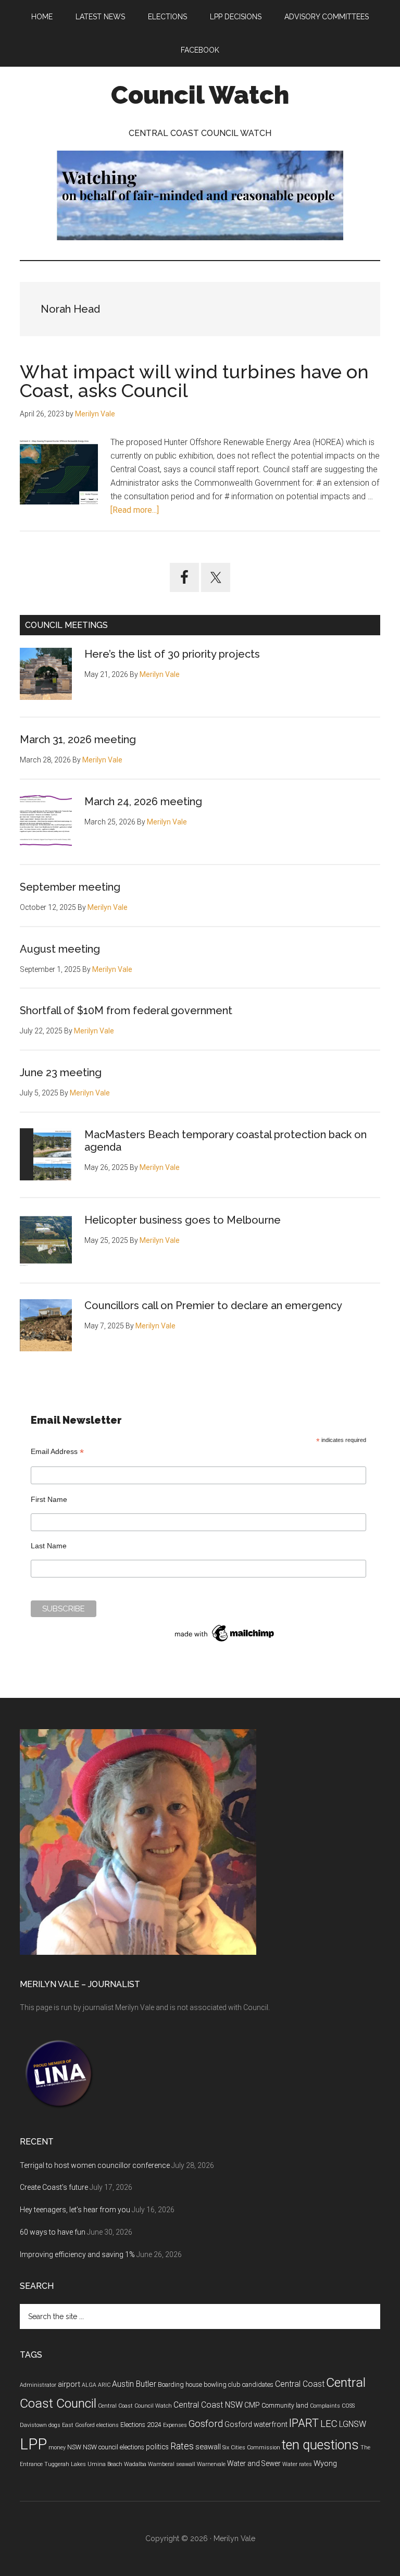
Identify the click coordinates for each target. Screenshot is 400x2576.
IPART (304, 2423)
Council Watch (200, 95)
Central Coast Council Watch (135, 2406)
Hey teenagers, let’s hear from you (75, 2210)
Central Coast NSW (208, 2405)
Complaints (325, 2406)
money (57, 2448)
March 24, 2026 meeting (143, 802)
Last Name (49, 1546)
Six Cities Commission (251, 2448)
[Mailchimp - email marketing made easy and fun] (225, 1642)
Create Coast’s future (54, 2187)
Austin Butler (134, 2384)
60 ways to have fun (53, 2232)
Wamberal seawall (172, 2464)
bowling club (222, 2385)
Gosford (206, 2424)
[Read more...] (135, 510)
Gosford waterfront (256, 2424)
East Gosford (78, 2425)
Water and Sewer (254, 2463)
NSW (74, 2447)
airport (69, 2384)
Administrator (38, 2385)
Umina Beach (105, 2464)
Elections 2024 (141, 2425)
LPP (33, 2444)
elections (108, 2425)
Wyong (325, 2463)
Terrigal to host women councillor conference (95, 2165)
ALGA (89, 2385)
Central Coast (300, 2384)
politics (157, 2447)
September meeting (70, 887)
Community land (285, 2406)
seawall (208, 2447)
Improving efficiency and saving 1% (77, 2254)
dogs (54, 2425)
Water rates (297, 2464)
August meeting (60, 949)
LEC (329, 2424)
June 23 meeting (61, 1073)
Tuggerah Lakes (65, 2464)
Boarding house (180, 2385)
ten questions (320, 2445)
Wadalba (135, 2464)
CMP (252, 2405)
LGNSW (353, 2424)
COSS (348, 2406)
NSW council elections (114, 2447)
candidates (258, 2385)
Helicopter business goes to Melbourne (183, 1220)
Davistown (33, 2425)
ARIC (104, 2385)
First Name (49, 1499)
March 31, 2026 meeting (78, 739)
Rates (182, 2446)
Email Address (57, 1452)
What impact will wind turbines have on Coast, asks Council (194, 381)
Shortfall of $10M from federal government (126, 1010)
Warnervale (211, 2464)
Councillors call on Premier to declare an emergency (213, 1305)
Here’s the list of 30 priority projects (172, 654)
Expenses (175, 2425)
